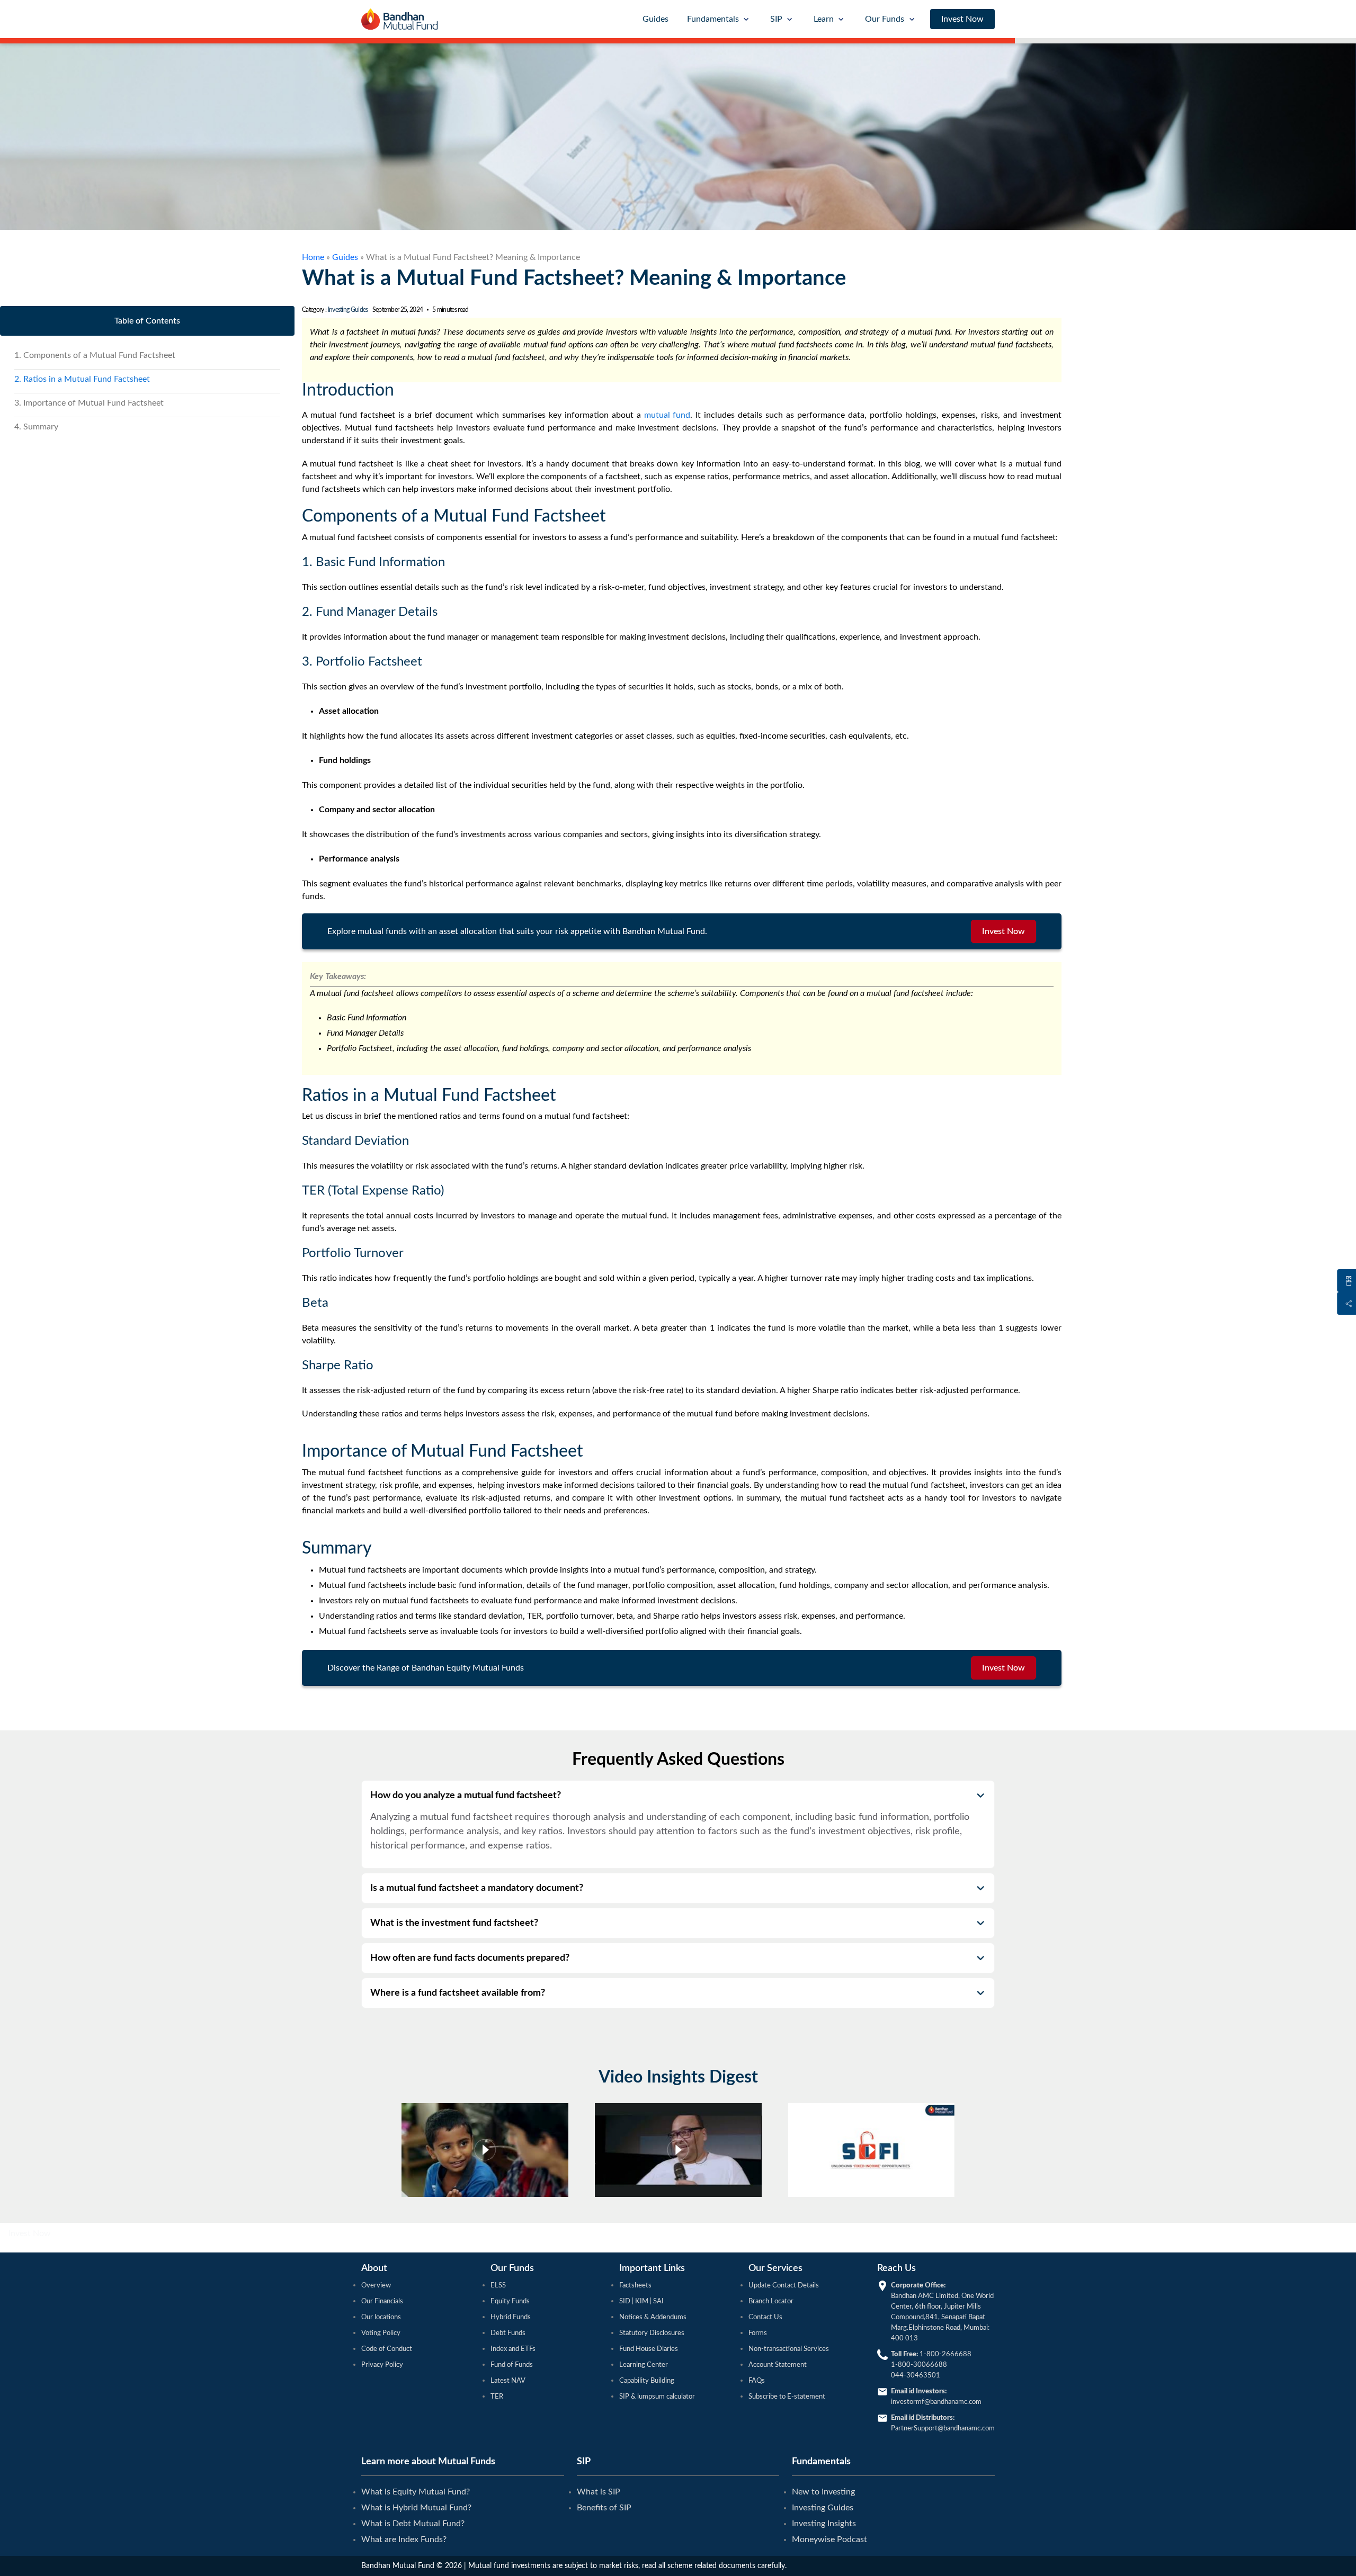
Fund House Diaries (649, 2349)
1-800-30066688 (919, 2365)
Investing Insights (824, 2524)
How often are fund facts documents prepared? (470, 1958)
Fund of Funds (512, 2365)
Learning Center (644, 2365)
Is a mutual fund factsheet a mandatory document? (477, 1888)
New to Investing (823, 2492)
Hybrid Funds (511, 2317)
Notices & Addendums (653, 2317)
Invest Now (962, 19)
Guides (655, 19)
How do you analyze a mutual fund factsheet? (466, 1796)
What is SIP (599, 2492)
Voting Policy (381, 2333)
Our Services (775, 2268)
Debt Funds (508, 2333)
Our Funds (512, 2268)
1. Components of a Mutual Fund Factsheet (95, 355)
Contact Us (765, 2317)
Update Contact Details (784, 2286)
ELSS (498, 2286)
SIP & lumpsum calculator (657, 2397)
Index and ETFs (513, 2349)
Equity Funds (510, 2301)
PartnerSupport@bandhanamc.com (943, 2429)
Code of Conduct (387, 2349)
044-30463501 (916, 2376)
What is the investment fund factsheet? (454, 1923)
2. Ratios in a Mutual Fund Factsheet (82, 379)
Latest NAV (508, 2381)
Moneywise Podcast (829, 2539)
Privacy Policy (382, 2365)
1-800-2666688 (945, 2354)
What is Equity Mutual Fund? (416, 2492)
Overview (376, 2286)
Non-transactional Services (789, 2349)
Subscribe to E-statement (787, 2397)
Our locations (381, 2317)
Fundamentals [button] (713, 19)
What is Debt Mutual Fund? (413, 2524)
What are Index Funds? (404, 2539)
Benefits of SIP (604, 2508)
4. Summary (36, 427)
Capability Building (647, 2381)
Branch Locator (771, 2301)
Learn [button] (824, 19)
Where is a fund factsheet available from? (458, 1993)
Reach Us (896, 2268)
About (374, 2268)
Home (313, 257)
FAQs (757, 2381)
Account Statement (778, 2365)
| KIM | (642, 2301)
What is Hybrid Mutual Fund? (416, 2508)
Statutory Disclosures (652, 2333)
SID (626, 2301)
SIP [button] (776, 19)
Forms (758, 2333)
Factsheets (635, 2286)
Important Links (652, 2268)
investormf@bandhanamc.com (936, 2402)
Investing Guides (348, 310)
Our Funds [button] (885, 19)
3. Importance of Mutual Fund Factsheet (89, 403)
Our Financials (382, 2301)
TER (497, 2397)
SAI (658, 2301)
